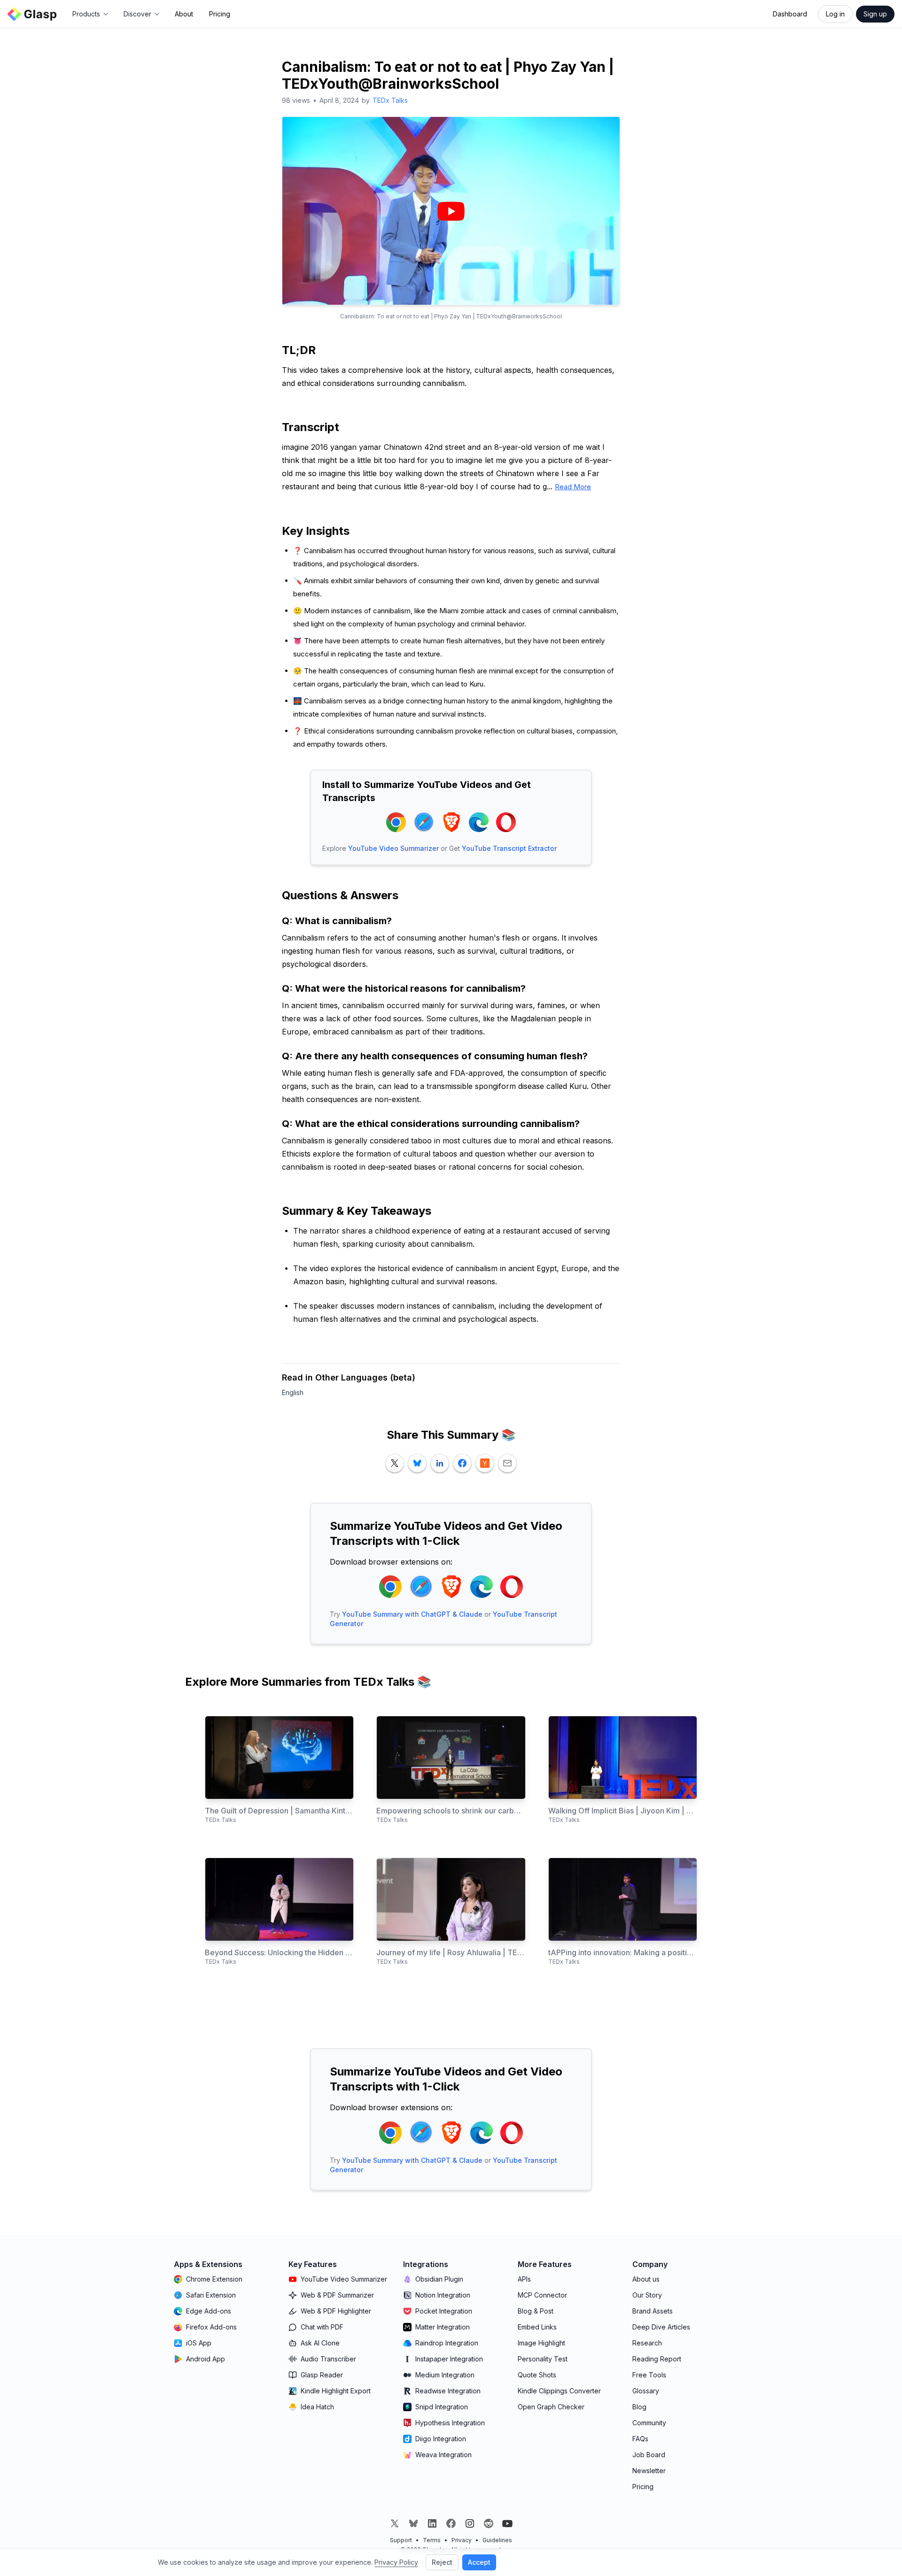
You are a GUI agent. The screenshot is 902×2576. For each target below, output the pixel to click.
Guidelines (497, 2540)
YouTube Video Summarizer (393, 848)
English (293, 1392)
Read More (573, 487)
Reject (442, 2562)
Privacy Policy (396, 2562)
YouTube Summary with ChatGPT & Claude (412, 1614)
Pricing (220, 14)
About (184, 14)
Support (401, 2540)
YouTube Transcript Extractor (509, 848)
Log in (835, 14)
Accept (479, 2562)
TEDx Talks (390, 100)
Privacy (462, 2540)
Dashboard (790, 14)
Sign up (875, 14)
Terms (432, 2540)
